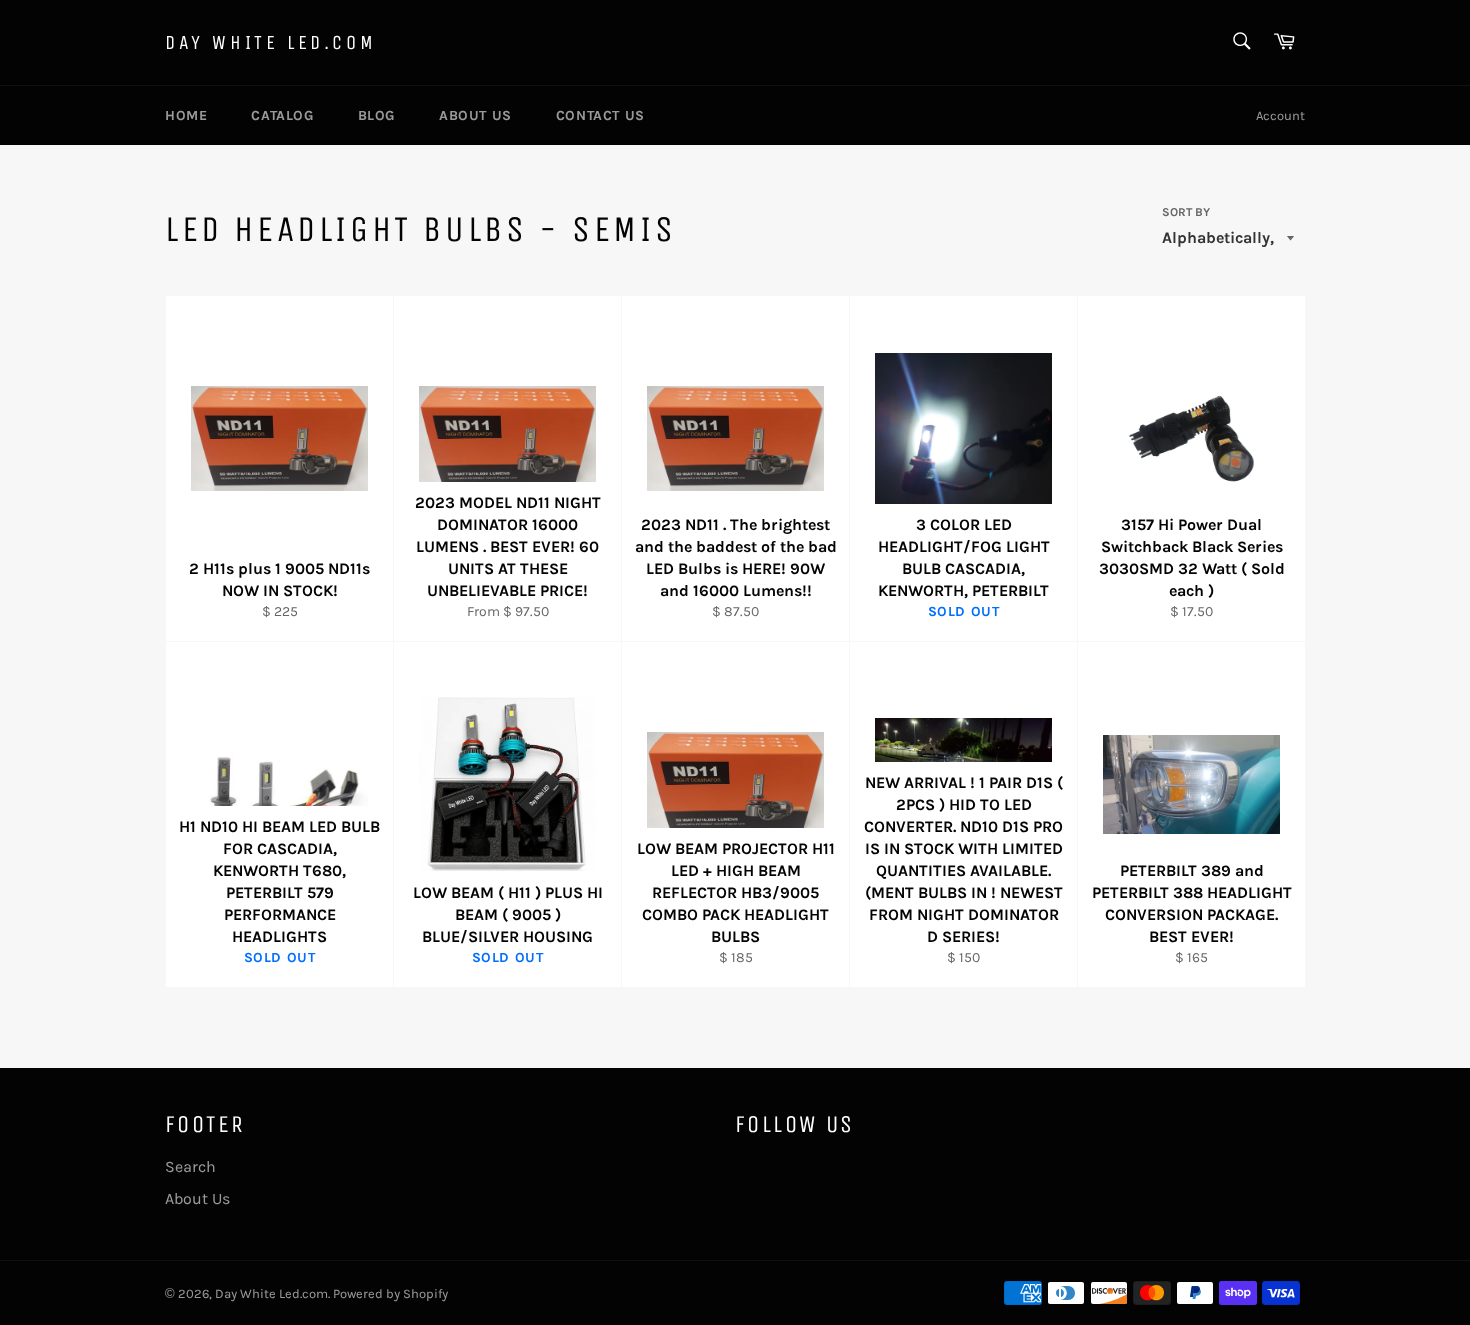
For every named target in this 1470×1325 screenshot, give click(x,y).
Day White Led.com (270, 42)
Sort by (1186, 212)
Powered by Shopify (390, 1293)
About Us (475, 115)
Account (1280, 115)
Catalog (282, 115)
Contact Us (600, 115)
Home (186, 115)
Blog (376, 115)
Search (190, 1166)
